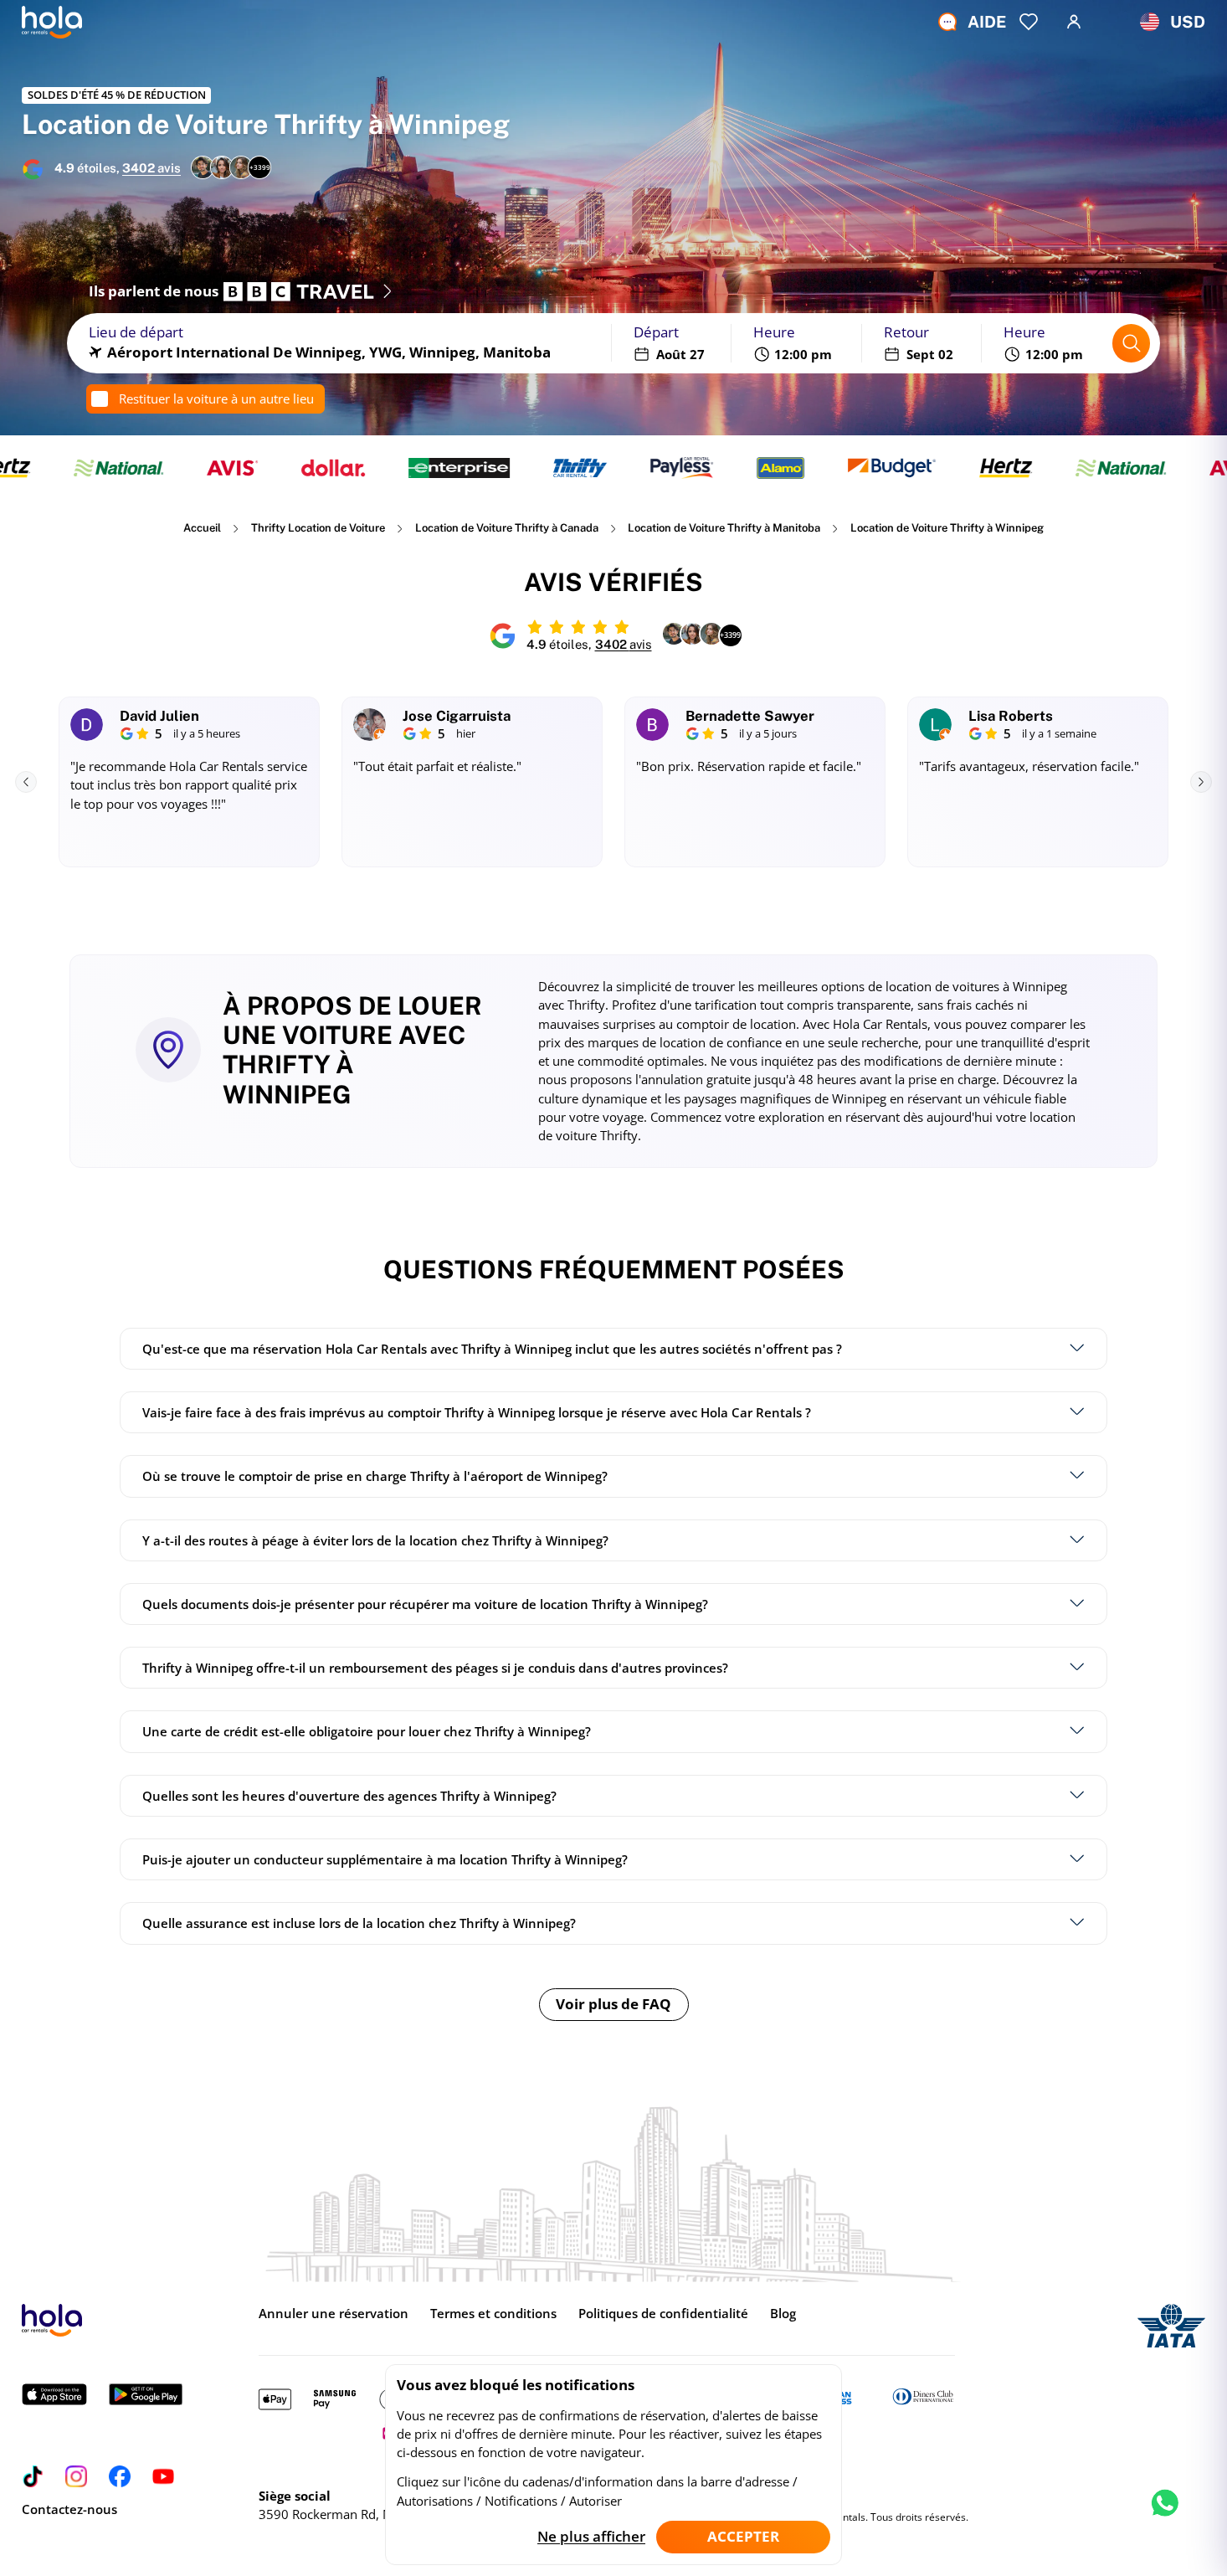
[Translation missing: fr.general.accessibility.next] (1201, 782)
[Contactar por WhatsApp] (1165, 2517)
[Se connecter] (1074, 22)
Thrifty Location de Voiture (318, 528)
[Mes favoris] (1029, 22)
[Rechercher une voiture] (1132, 343)
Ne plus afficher (591, 2536)
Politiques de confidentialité (663, 2313)
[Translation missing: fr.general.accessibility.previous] (26, 782)
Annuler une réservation (334, 2313)
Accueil (202, 528)
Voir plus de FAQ (613, 2004)
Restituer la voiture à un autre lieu (216, 398)
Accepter (743, 2536)
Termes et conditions (493, 2313)
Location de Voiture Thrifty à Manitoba (724, 528)
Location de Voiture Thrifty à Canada (507, 528)
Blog (783, 2313)
